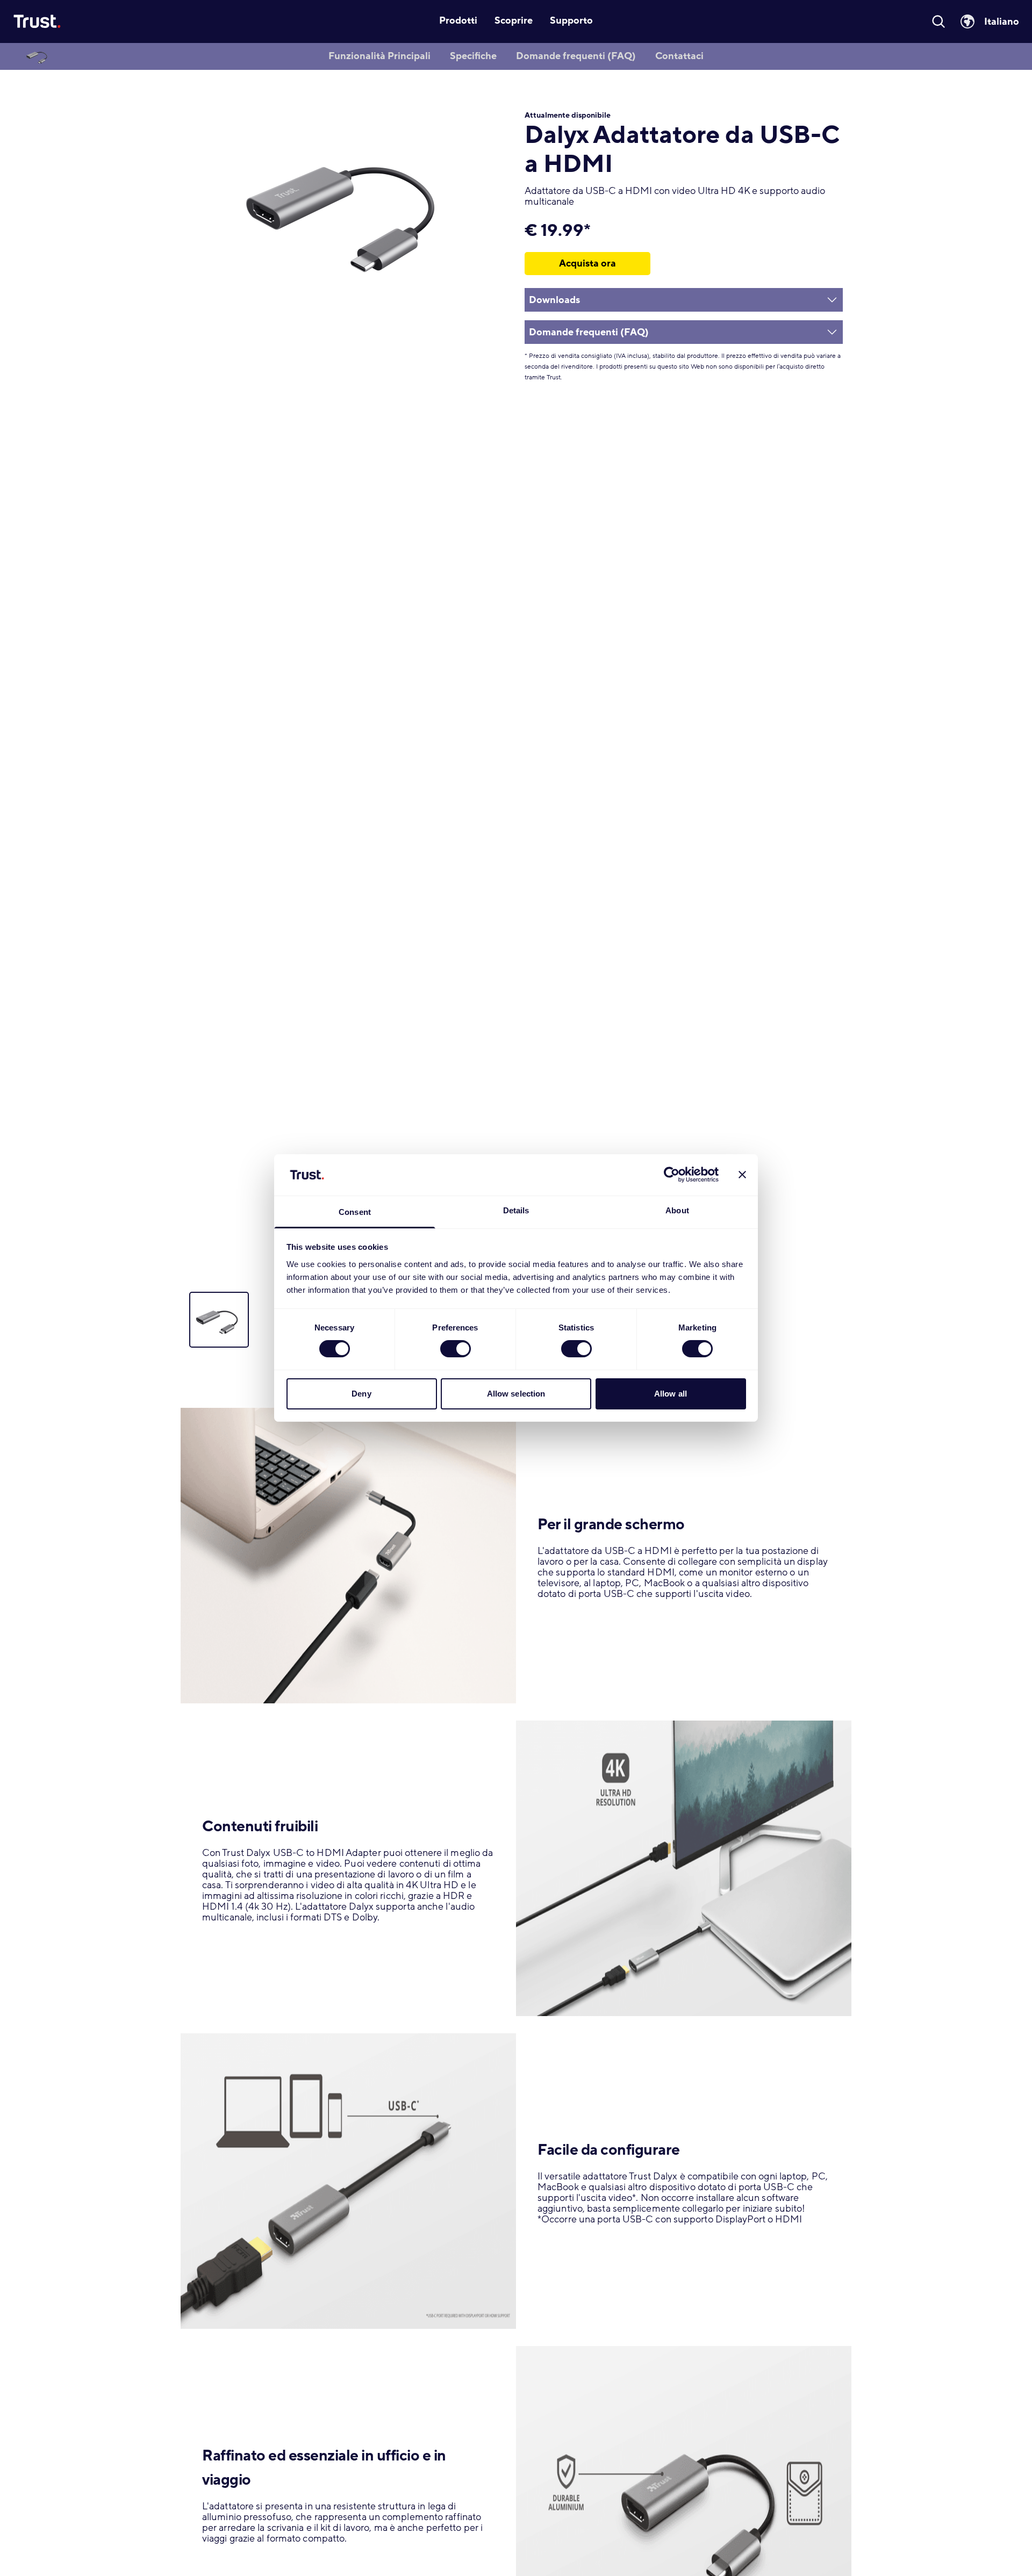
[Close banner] (742, 1175)
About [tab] (677, 1210)
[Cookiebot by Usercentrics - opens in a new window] (672, 1175)
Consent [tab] (355, 1212)
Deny (361, 1394)
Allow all (671, 1394)
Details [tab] (516, 1210)
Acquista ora (587, 263)
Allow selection (516, 1394)
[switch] (456, 1349)
